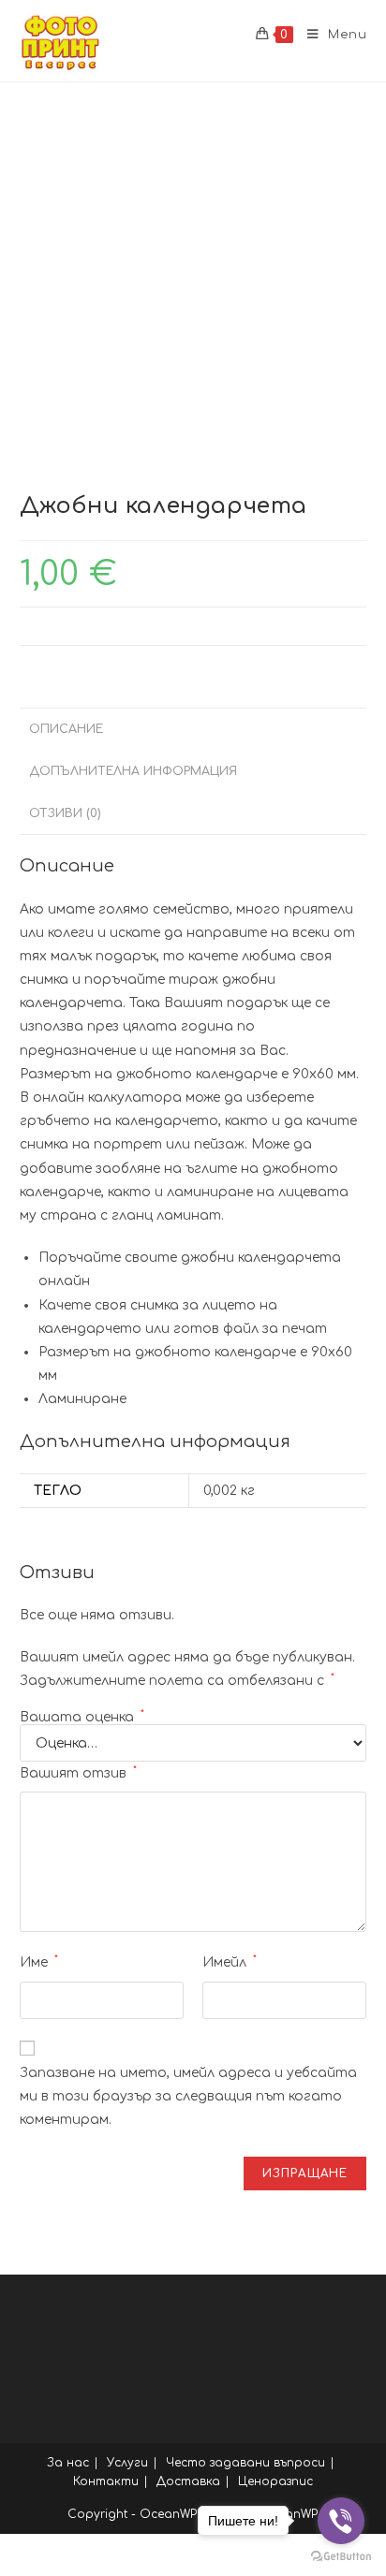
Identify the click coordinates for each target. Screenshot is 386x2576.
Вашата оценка (82, 1718)
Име (39, 1962)
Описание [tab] (66, 729)
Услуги (127, 2463)
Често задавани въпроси (245, 2463)
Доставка (188, 2481)
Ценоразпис (275, 2481)
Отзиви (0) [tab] (65, 813)
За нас (68, 2463)
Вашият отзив (78, 1773)
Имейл (230, 1962)
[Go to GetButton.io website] (341, 2557)
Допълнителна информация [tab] (133, 771)
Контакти (106, 2481)
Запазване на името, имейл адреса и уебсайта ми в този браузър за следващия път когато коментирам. (188, 2096)
